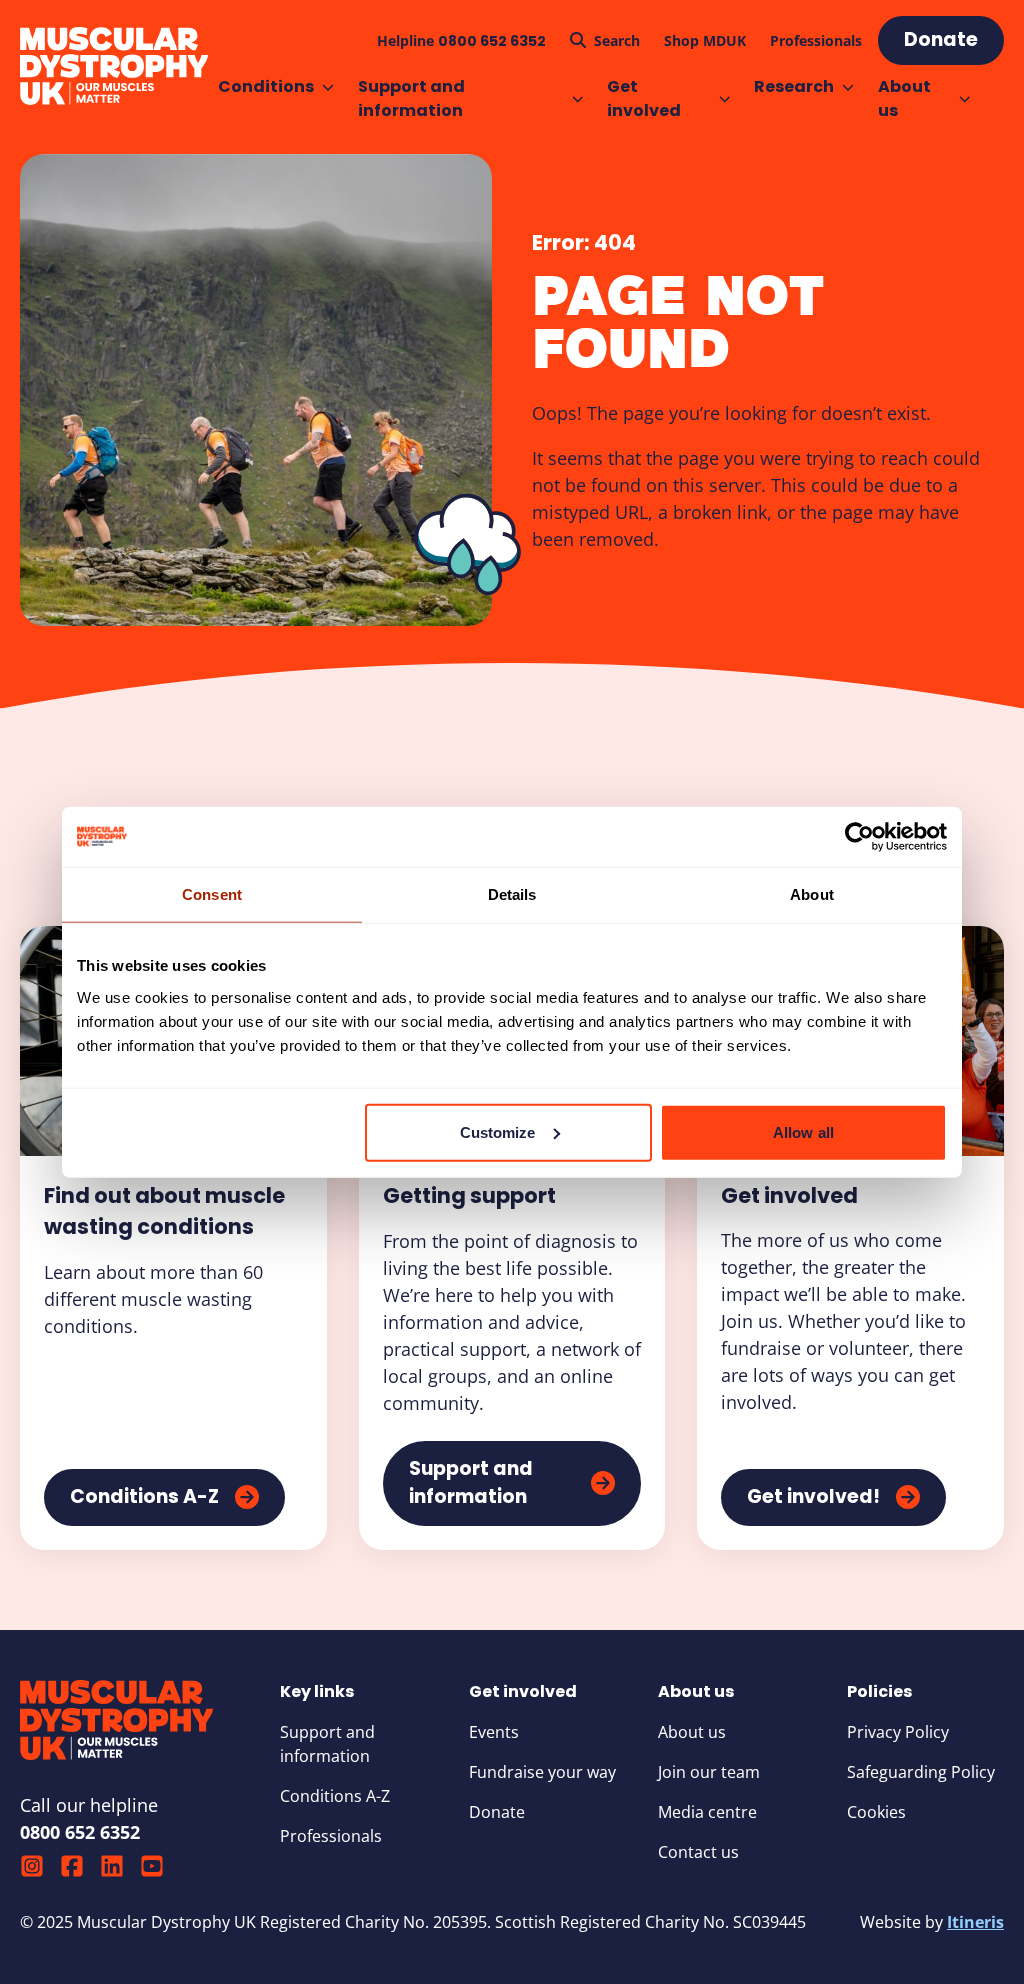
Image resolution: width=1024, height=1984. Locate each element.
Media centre (707, 1812)
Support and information (411, 98)
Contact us (698, 1852)
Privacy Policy (898, 1732)
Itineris (975, 1922)
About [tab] (812, 894)
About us (904, 98)
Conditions (266, 86)
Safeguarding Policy (921, 1772)
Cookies (876, 1812)
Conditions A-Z (335, 1796)
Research (794, 86)
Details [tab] (512, 894)
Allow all (803, 1131)
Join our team (709, 1772)
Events (494, 1732)
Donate (497, 1812)
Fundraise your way (542, 1772)
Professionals (331, 1836)
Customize (498, 1131)
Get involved (644, 98)
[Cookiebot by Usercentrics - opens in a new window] (859, 837)
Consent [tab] (212, 894)
